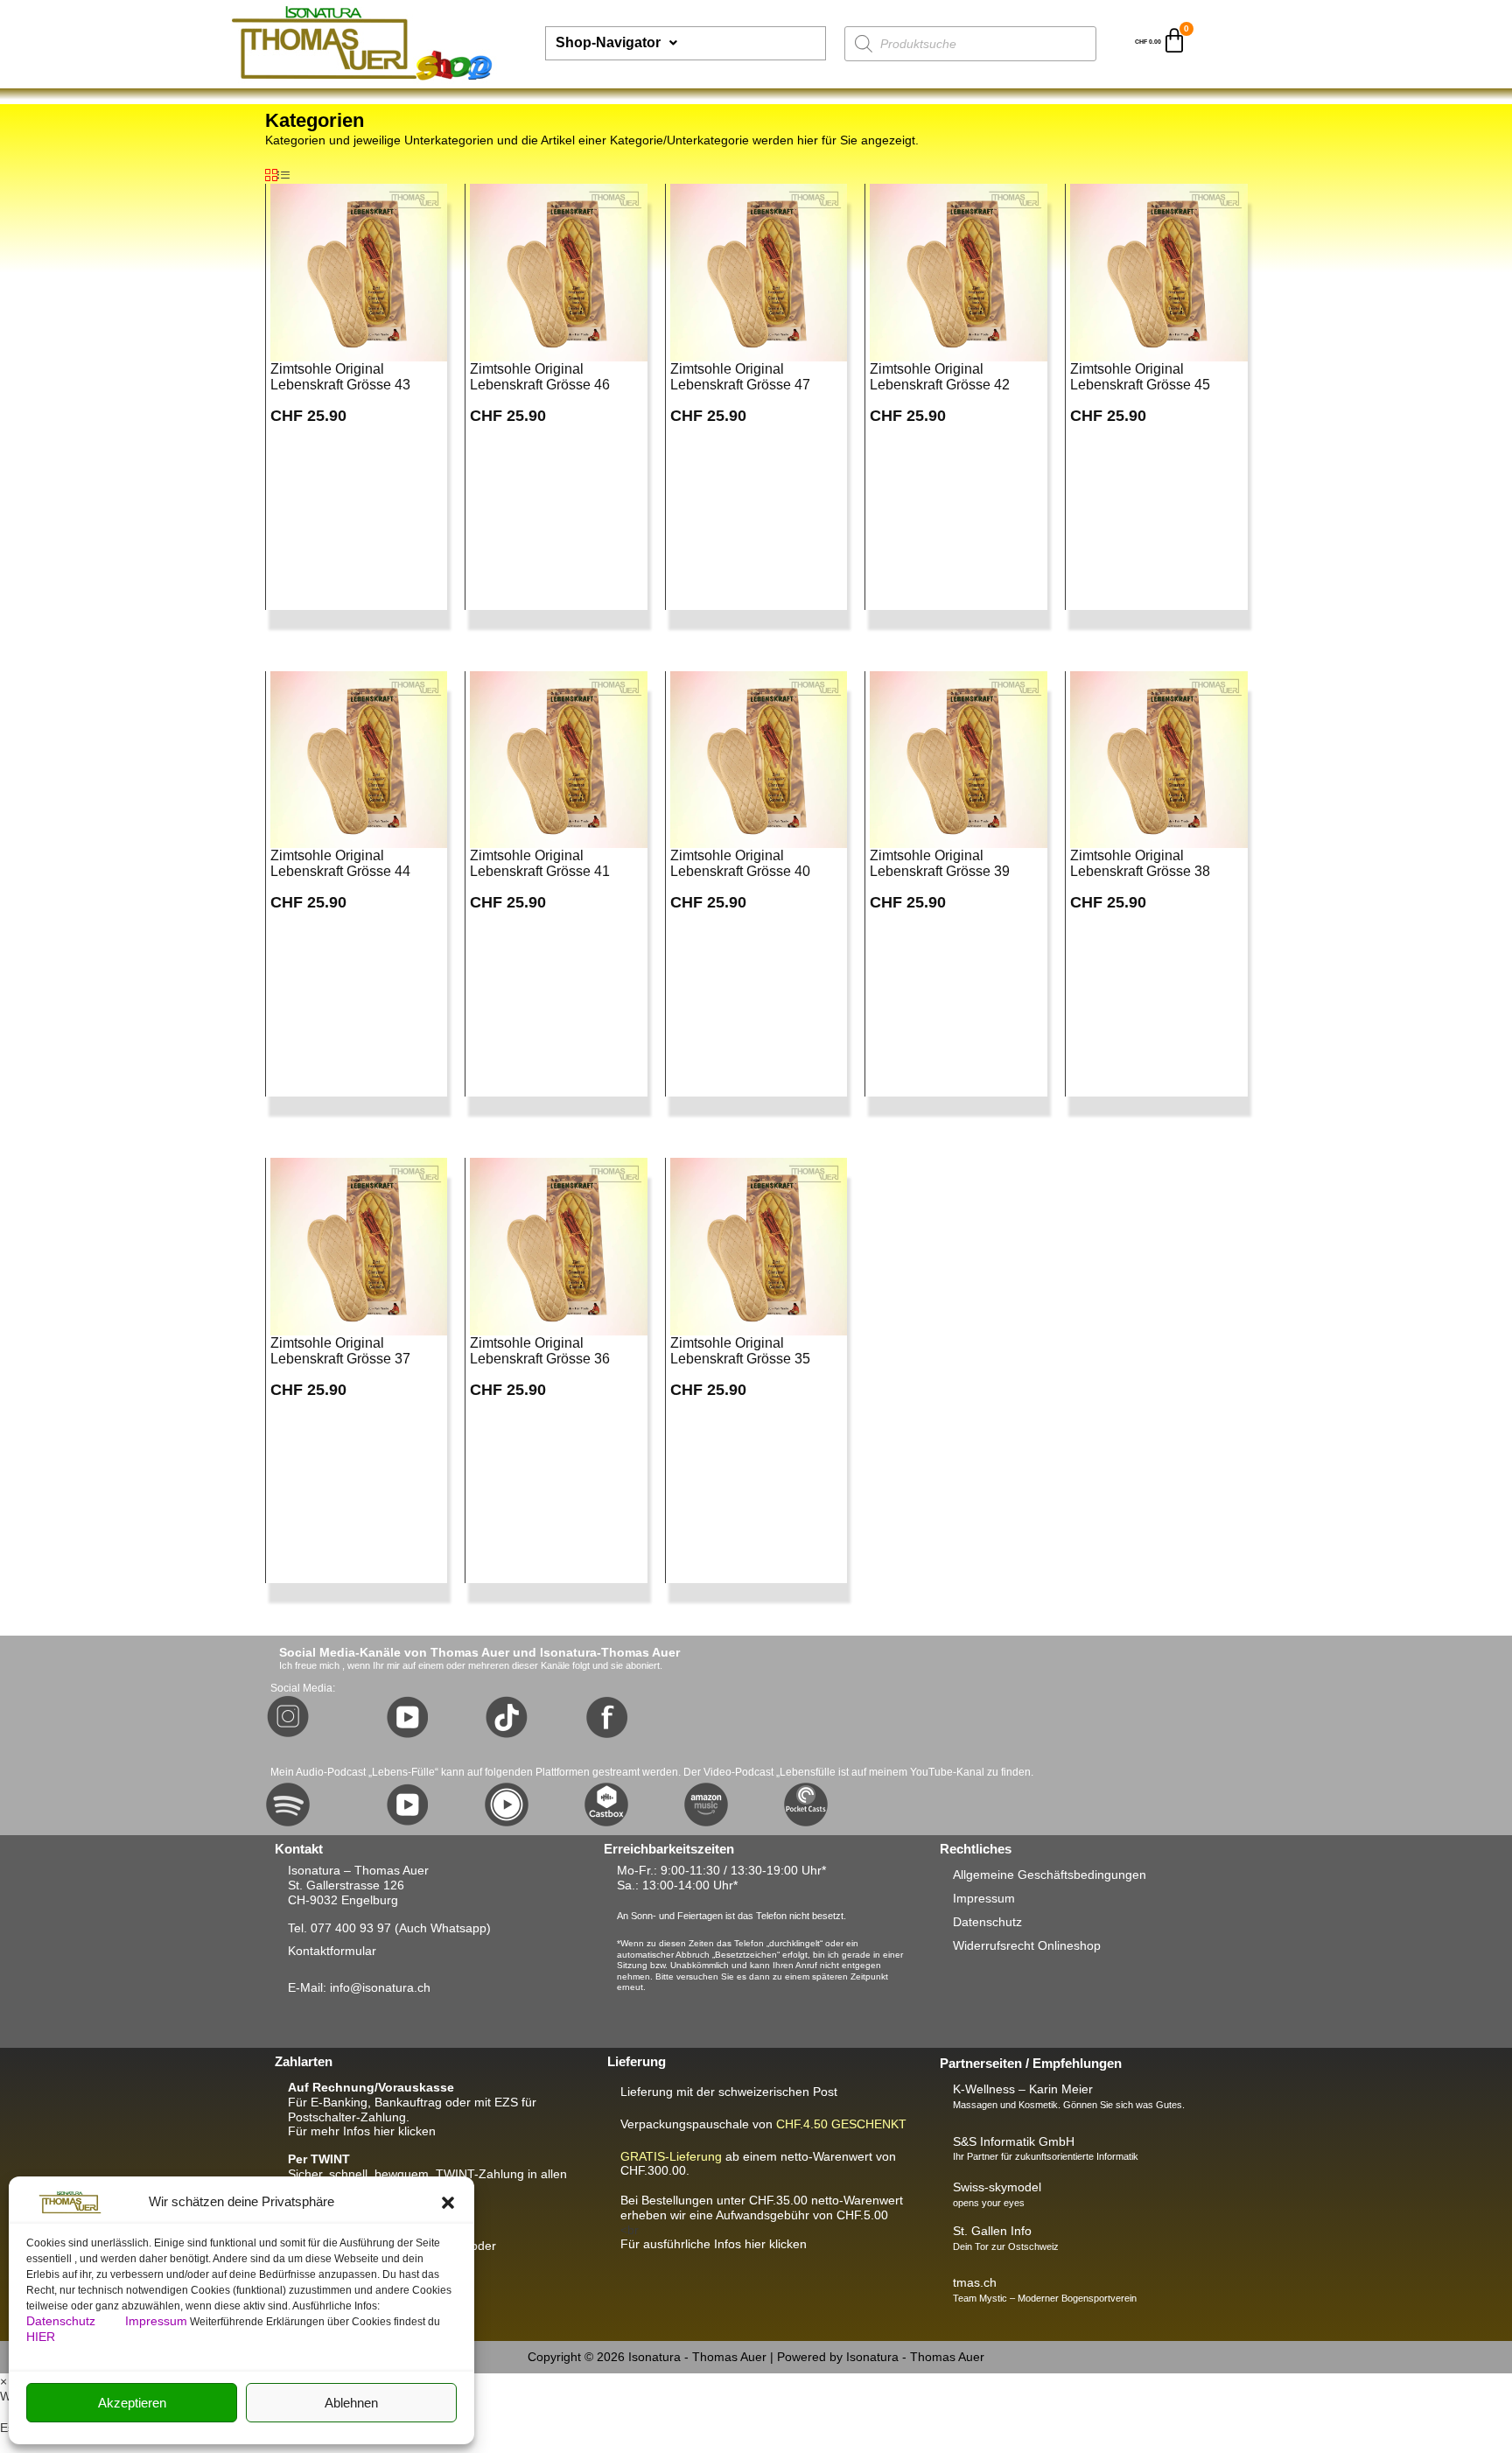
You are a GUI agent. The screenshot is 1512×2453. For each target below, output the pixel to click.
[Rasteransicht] (271, 176)
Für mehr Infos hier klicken (362, 2131)
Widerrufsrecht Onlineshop (1027, 1945)
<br (762, 2215)
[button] (448, 2203)
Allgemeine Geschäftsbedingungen (1050, 1875)
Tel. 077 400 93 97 (339, 1928)
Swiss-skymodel (997, 2187)
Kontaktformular (332, 1951)
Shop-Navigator (608, 42)
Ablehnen (351, 2403)
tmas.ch (975, 2282)
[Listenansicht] (283, 176)
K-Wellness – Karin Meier (1023, 2089)
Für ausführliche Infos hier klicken (714, 2244)
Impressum (156, 2321)
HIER (41, 2337)
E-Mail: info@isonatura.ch (359, 1987)
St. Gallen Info (992, 2231)
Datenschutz (63, 2321)
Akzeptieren (132, 2403)
